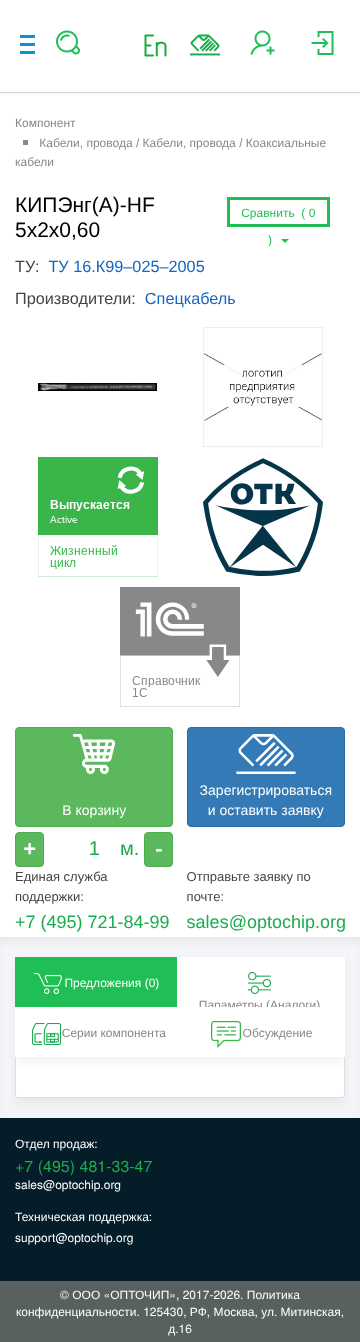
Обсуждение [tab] (278, 1033)
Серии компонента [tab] (114, 1033)
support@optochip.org (74, 1237)
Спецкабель (190, 299)
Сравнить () (278, 216)
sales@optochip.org (266, 922)
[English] (161, 44)
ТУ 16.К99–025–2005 (126, 267)
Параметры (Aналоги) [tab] (260, 1002)
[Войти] (322, 50)
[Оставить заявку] (205, 45)
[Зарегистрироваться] (262, 50)
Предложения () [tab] (111, 983)
